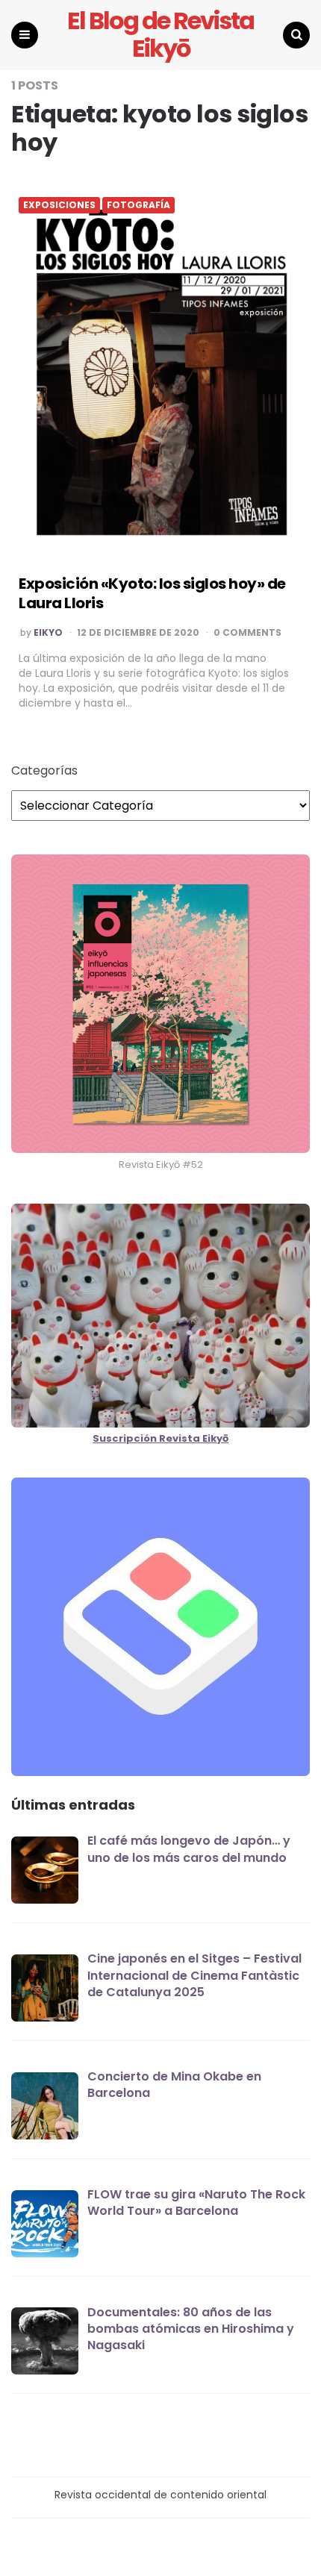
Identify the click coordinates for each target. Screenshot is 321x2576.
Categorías (44, 771)
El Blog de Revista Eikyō (160, 35)
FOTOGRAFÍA (138, 205)
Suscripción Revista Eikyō (160, 1438)
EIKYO (48, 633)
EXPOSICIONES (59, 205)
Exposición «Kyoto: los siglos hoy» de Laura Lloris (152, 593)
